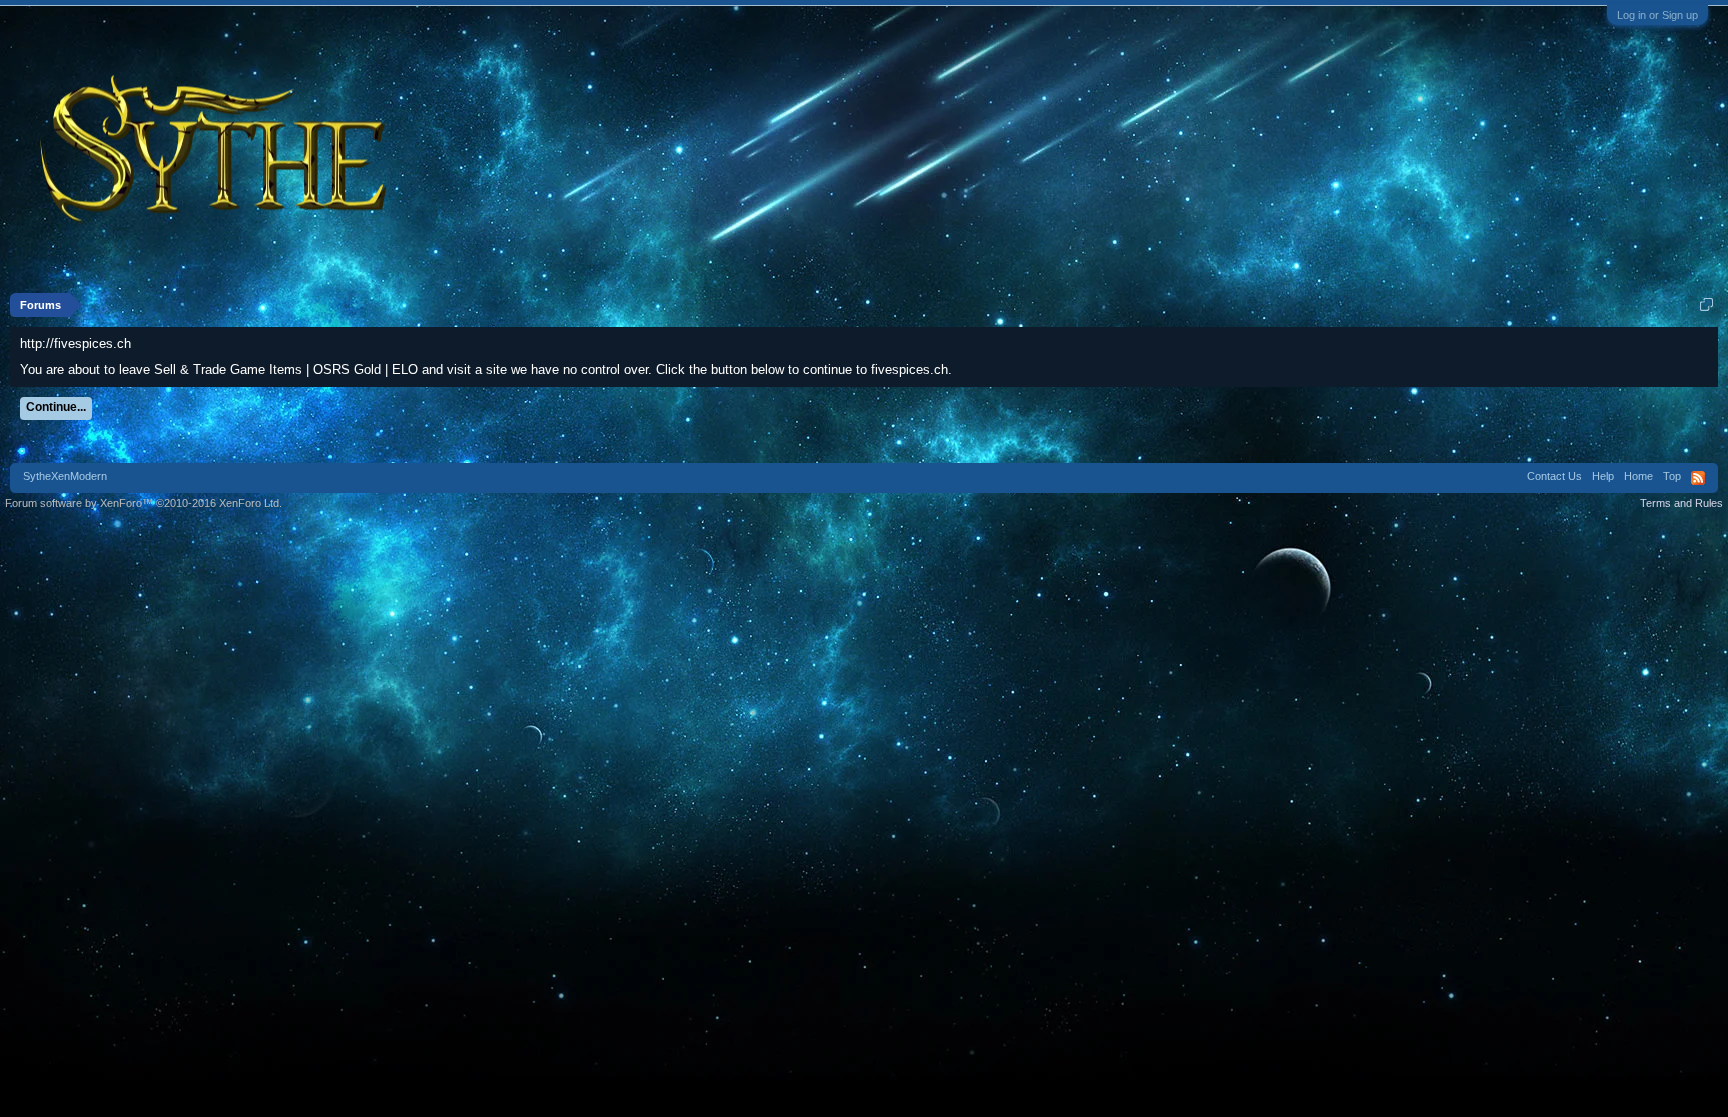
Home (1638, 476)
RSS (1698, 478)
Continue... (56, 407)
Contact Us (1554, 476)
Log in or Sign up (1657, 15)
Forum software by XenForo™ (143, 503)
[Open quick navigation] (1706, 304)
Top (1672, 476)
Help (1603, 476)
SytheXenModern (65, 476)
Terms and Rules (1681, 503)
